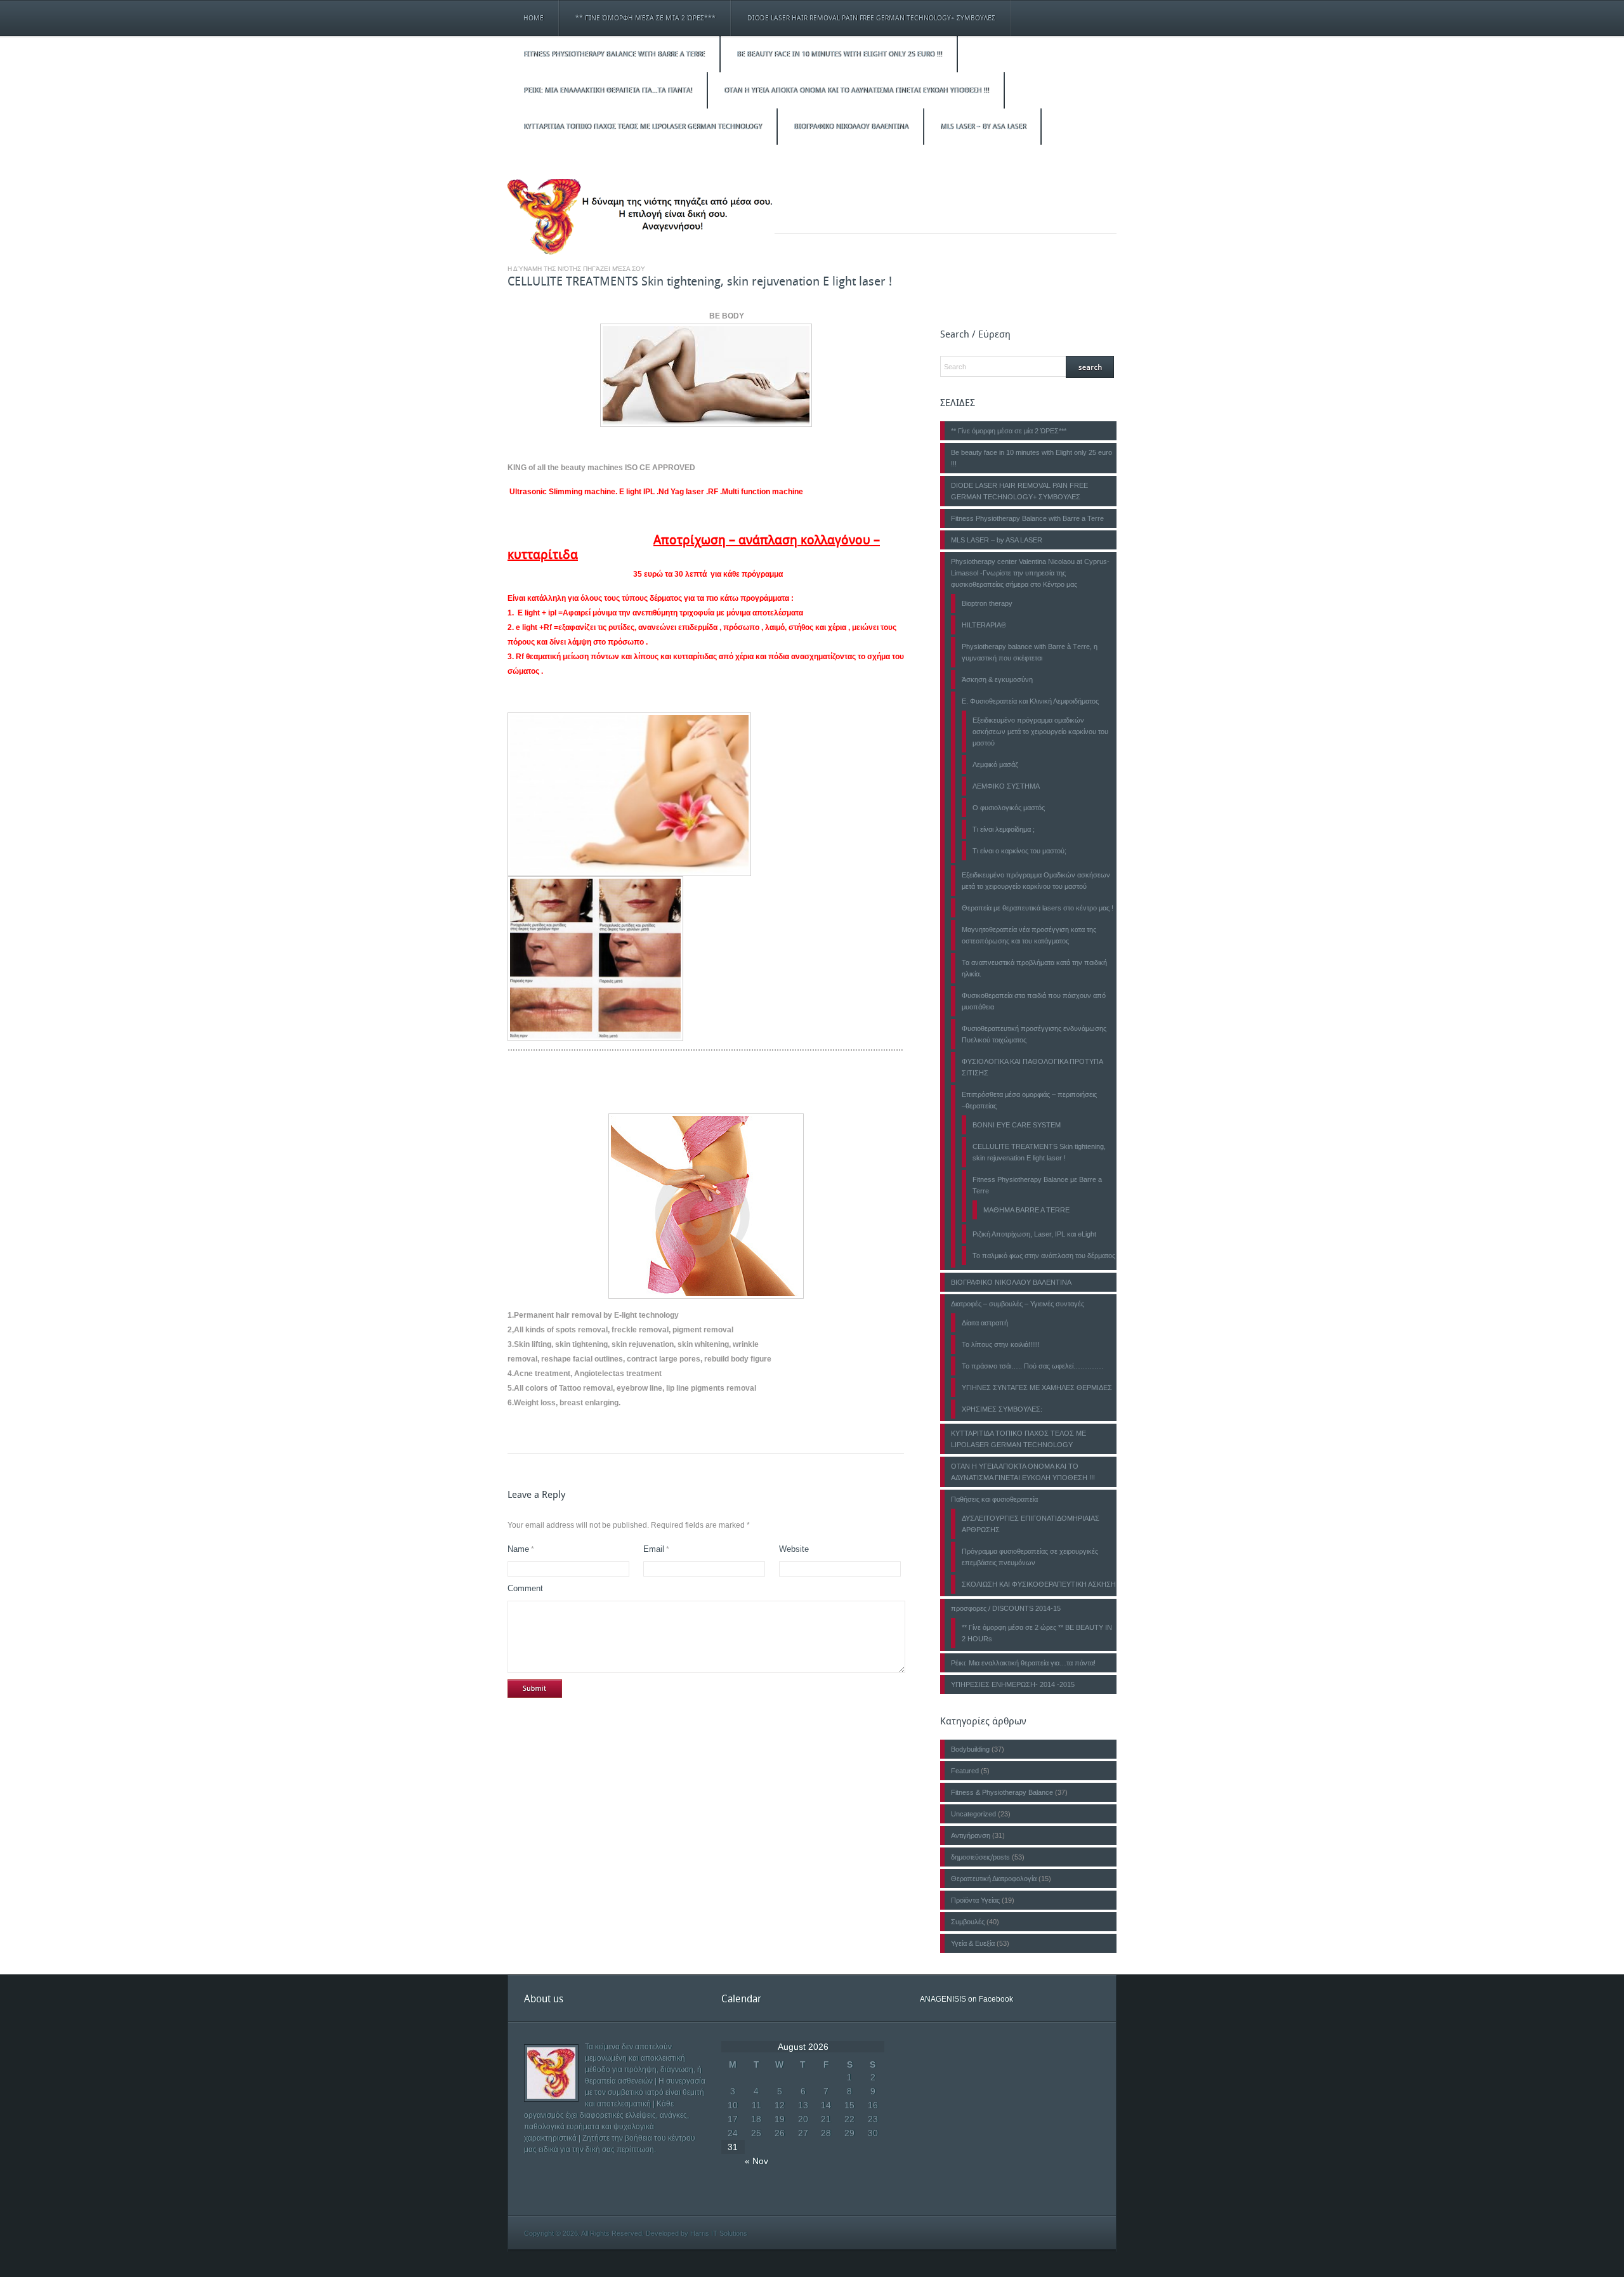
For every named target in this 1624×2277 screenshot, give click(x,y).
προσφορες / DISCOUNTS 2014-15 (1006, 1608)
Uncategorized (973, 1814)
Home (534, 18)
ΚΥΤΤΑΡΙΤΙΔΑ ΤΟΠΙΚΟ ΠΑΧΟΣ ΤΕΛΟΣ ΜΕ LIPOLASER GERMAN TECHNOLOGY (643, 127)
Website (794, 1549)
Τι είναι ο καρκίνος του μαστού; (1019, 851)
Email (654, 1549)
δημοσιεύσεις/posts (980, 1857)
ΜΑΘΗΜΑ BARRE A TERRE (1026, 1210)
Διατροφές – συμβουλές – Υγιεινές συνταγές (1018, 1304)
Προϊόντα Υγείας (975, 1900)
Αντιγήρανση (971, 1835)
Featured (965, 1771)
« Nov (756, 2161)
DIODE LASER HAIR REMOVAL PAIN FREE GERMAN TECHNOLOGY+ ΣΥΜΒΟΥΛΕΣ (871, 18)
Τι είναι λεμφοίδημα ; (1004, 829)
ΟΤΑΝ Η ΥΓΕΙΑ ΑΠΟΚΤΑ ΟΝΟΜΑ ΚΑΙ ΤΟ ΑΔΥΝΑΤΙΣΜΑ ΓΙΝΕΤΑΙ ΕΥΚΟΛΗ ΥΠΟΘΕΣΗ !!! (856, 90)
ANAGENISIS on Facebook (966, 1999)
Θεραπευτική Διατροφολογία (994, 1879)
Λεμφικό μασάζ (995, 764)
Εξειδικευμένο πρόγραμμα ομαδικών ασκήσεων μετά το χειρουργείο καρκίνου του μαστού (1040, 732)
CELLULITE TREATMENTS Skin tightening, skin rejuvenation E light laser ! (700, 281)
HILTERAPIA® (984, 625)
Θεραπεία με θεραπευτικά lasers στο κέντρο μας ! (1038, 908)
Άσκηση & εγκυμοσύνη (997, 679)
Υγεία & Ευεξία (973, 1943)
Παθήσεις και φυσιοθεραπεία (994, 1499)
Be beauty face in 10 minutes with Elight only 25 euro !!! (839, 54)
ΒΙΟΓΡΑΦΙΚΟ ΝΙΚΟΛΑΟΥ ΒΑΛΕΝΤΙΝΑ (851, 127)
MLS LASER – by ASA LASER (983, 127)
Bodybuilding (970, 1749)
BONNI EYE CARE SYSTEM (1017, 1125)
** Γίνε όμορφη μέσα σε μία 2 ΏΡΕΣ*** (645, 18)
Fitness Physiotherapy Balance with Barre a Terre (614, 54)
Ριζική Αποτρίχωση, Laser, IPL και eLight (1034, 1234)
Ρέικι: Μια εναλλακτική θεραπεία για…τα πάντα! (608, 90)
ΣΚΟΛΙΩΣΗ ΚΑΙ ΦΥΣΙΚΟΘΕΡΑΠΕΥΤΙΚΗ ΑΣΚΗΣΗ (1039, 1584)
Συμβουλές (968, 1922)
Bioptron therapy (987, 603)
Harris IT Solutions (719, 2233)
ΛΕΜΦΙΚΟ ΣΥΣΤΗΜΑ (1006, 786)
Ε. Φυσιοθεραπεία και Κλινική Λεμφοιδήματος (1030, 701)
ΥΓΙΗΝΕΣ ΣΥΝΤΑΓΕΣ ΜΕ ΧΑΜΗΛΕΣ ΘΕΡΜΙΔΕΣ (1037, 1388)
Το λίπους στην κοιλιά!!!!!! (1001, 1344)
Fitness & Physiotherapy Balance (1002, 1792)
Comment (525, 1588)
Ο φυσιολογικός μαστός (1009, 808)
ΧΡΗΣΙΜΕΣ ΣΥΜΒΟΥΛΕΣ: (1002, 1409)
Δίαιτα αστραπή (985, 1323)
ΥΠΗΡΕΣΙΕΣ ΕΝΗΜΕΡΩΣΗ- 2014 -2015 (1013, 1684)
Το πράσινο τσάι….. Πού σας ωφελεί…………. (1032, 1366)
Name (518, 1549)
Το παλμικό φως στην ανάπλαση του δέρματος (1044, 1256)
